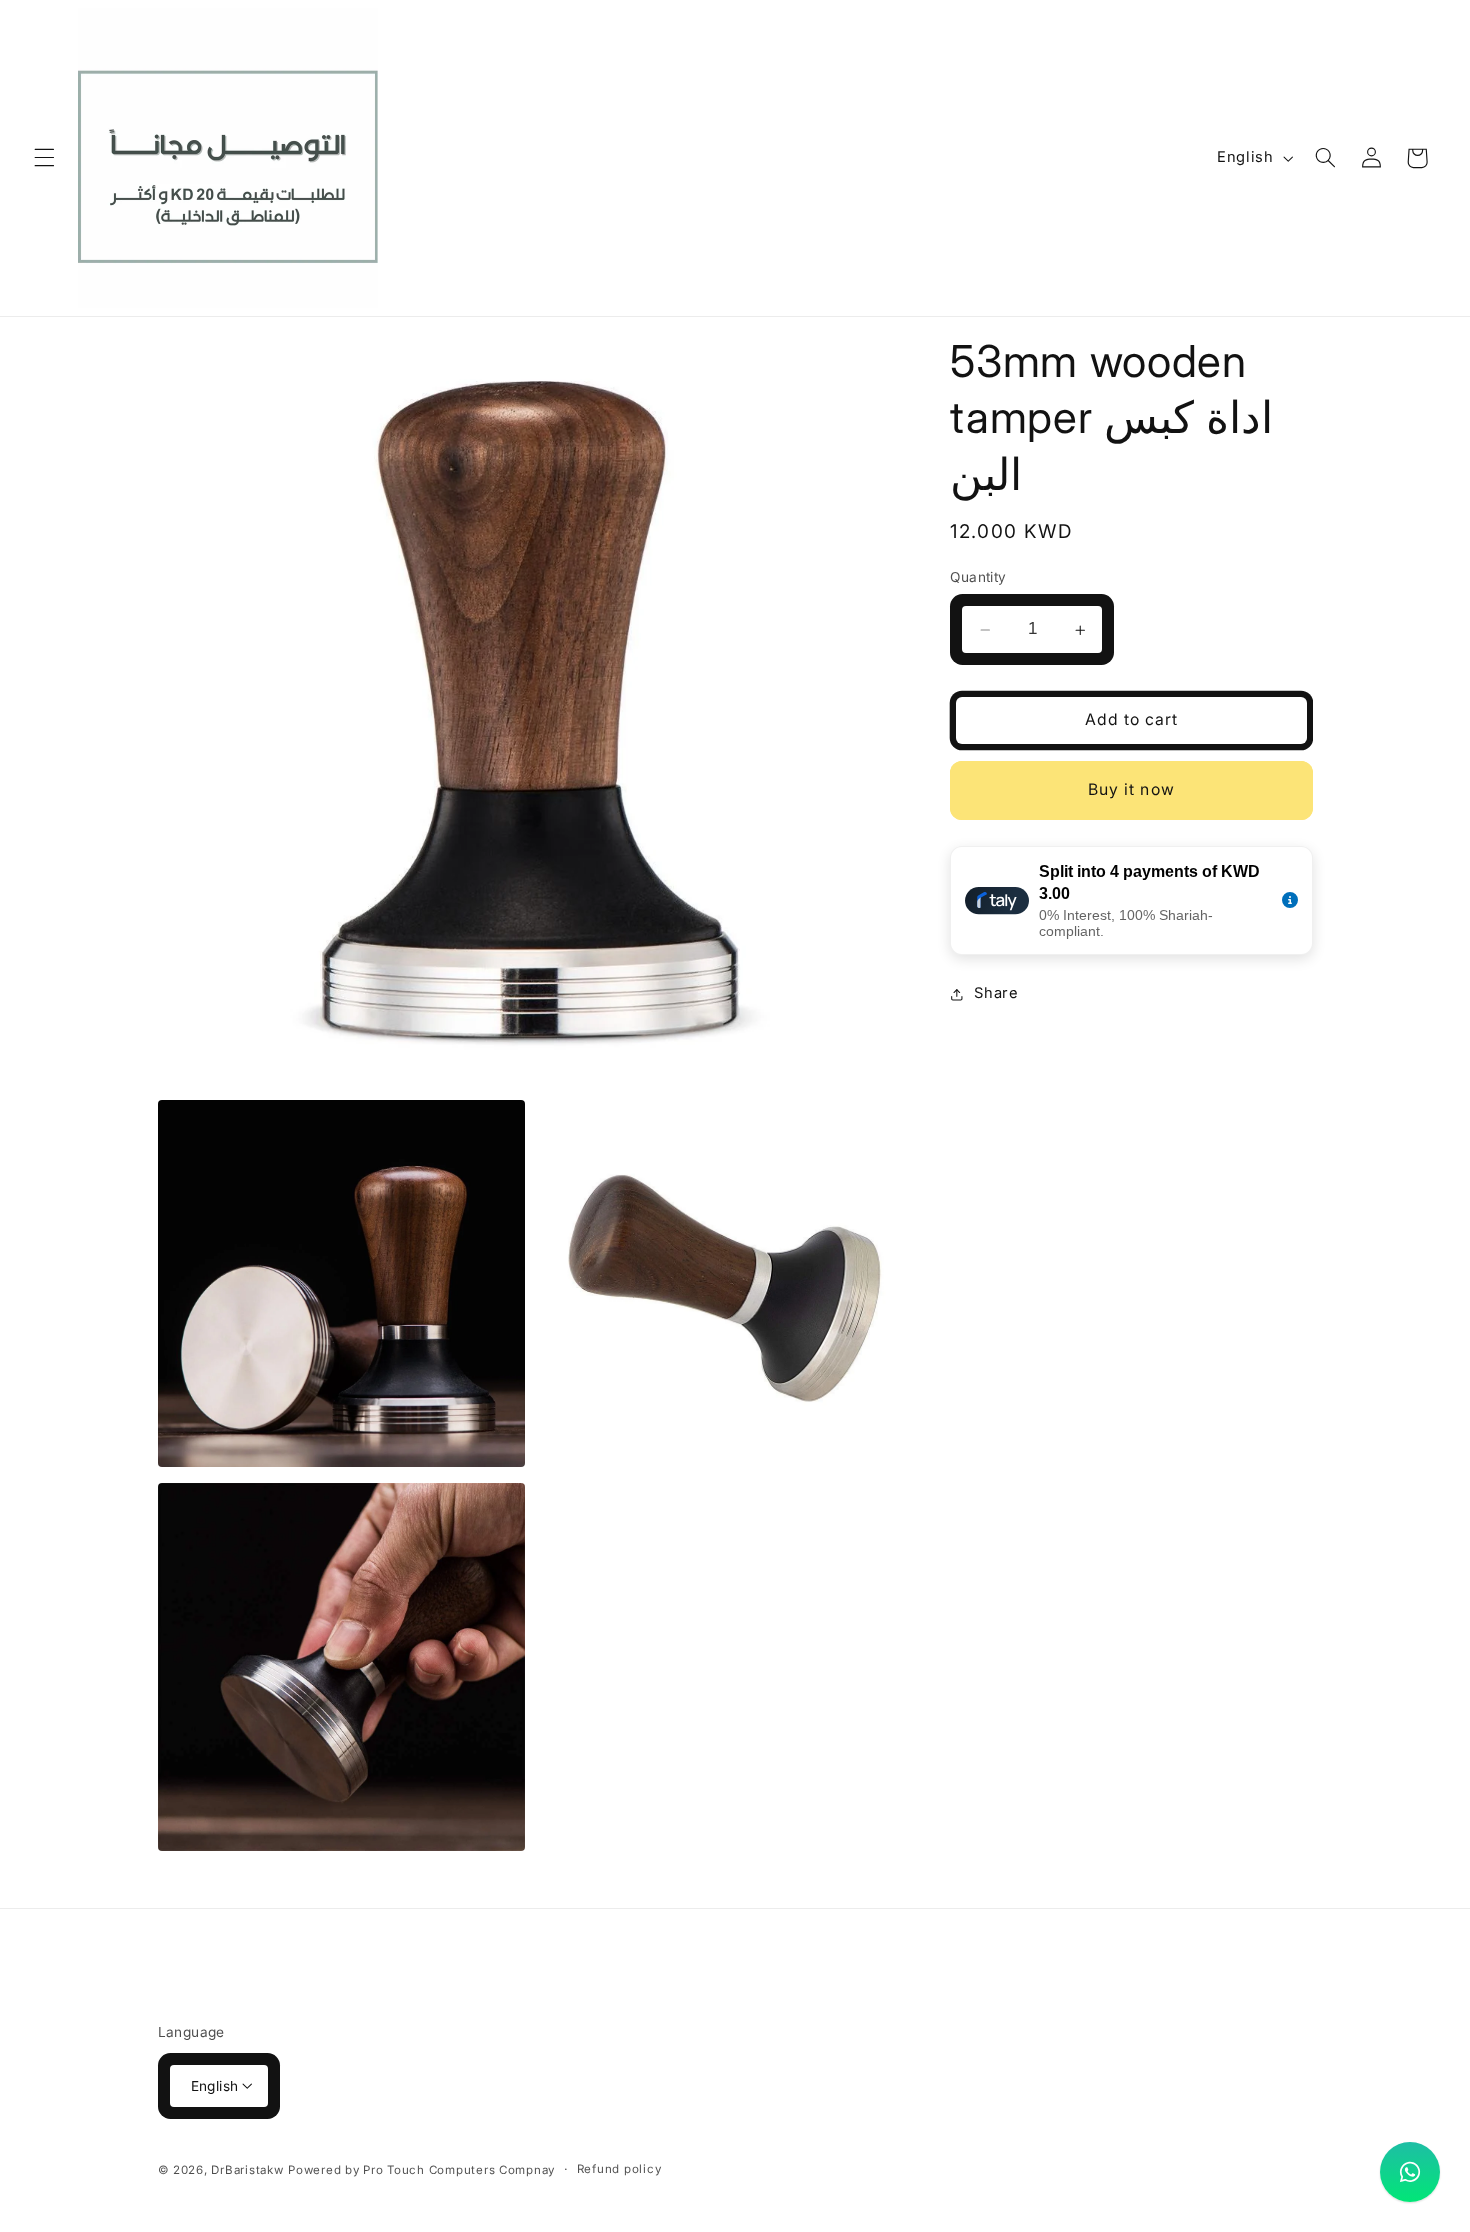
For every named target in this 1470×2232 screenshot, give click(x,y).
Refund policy (619, 2169)
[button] (44, 158)
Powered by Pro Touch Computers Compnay (421, 2169)
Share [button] (996, 994)
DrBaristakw (247, 2169)
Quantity (978, 578)
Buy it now (1131, 790)
